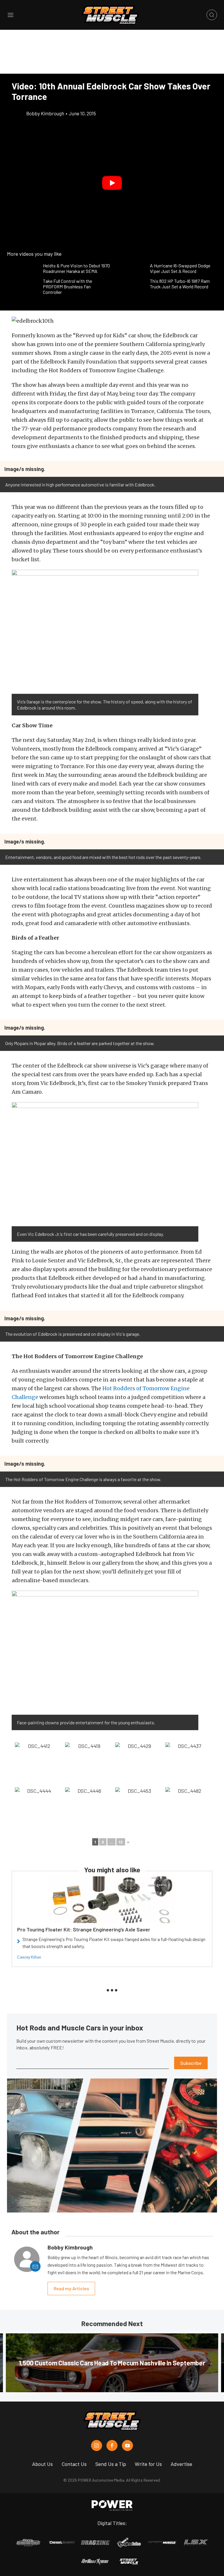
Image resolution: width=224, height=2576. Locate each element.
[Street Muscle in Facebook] (112, 2446)
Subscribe (191, 2063)
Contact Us (74, 2464)
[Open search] (212, 15)
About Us (42, 2464)
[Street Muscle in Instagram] (97, 2446)
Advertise (181, 2464)
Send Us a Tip (111, 2464)
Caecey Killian (29, 1957)
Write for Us (148, 2464)
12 (121, 1842)
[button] (112, 183)
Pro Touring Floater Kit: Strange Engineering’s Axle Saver (84, 1929)
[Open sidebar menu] (10, 15)
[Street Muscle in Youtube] (127, 2446)
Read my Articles (71, 2288)
